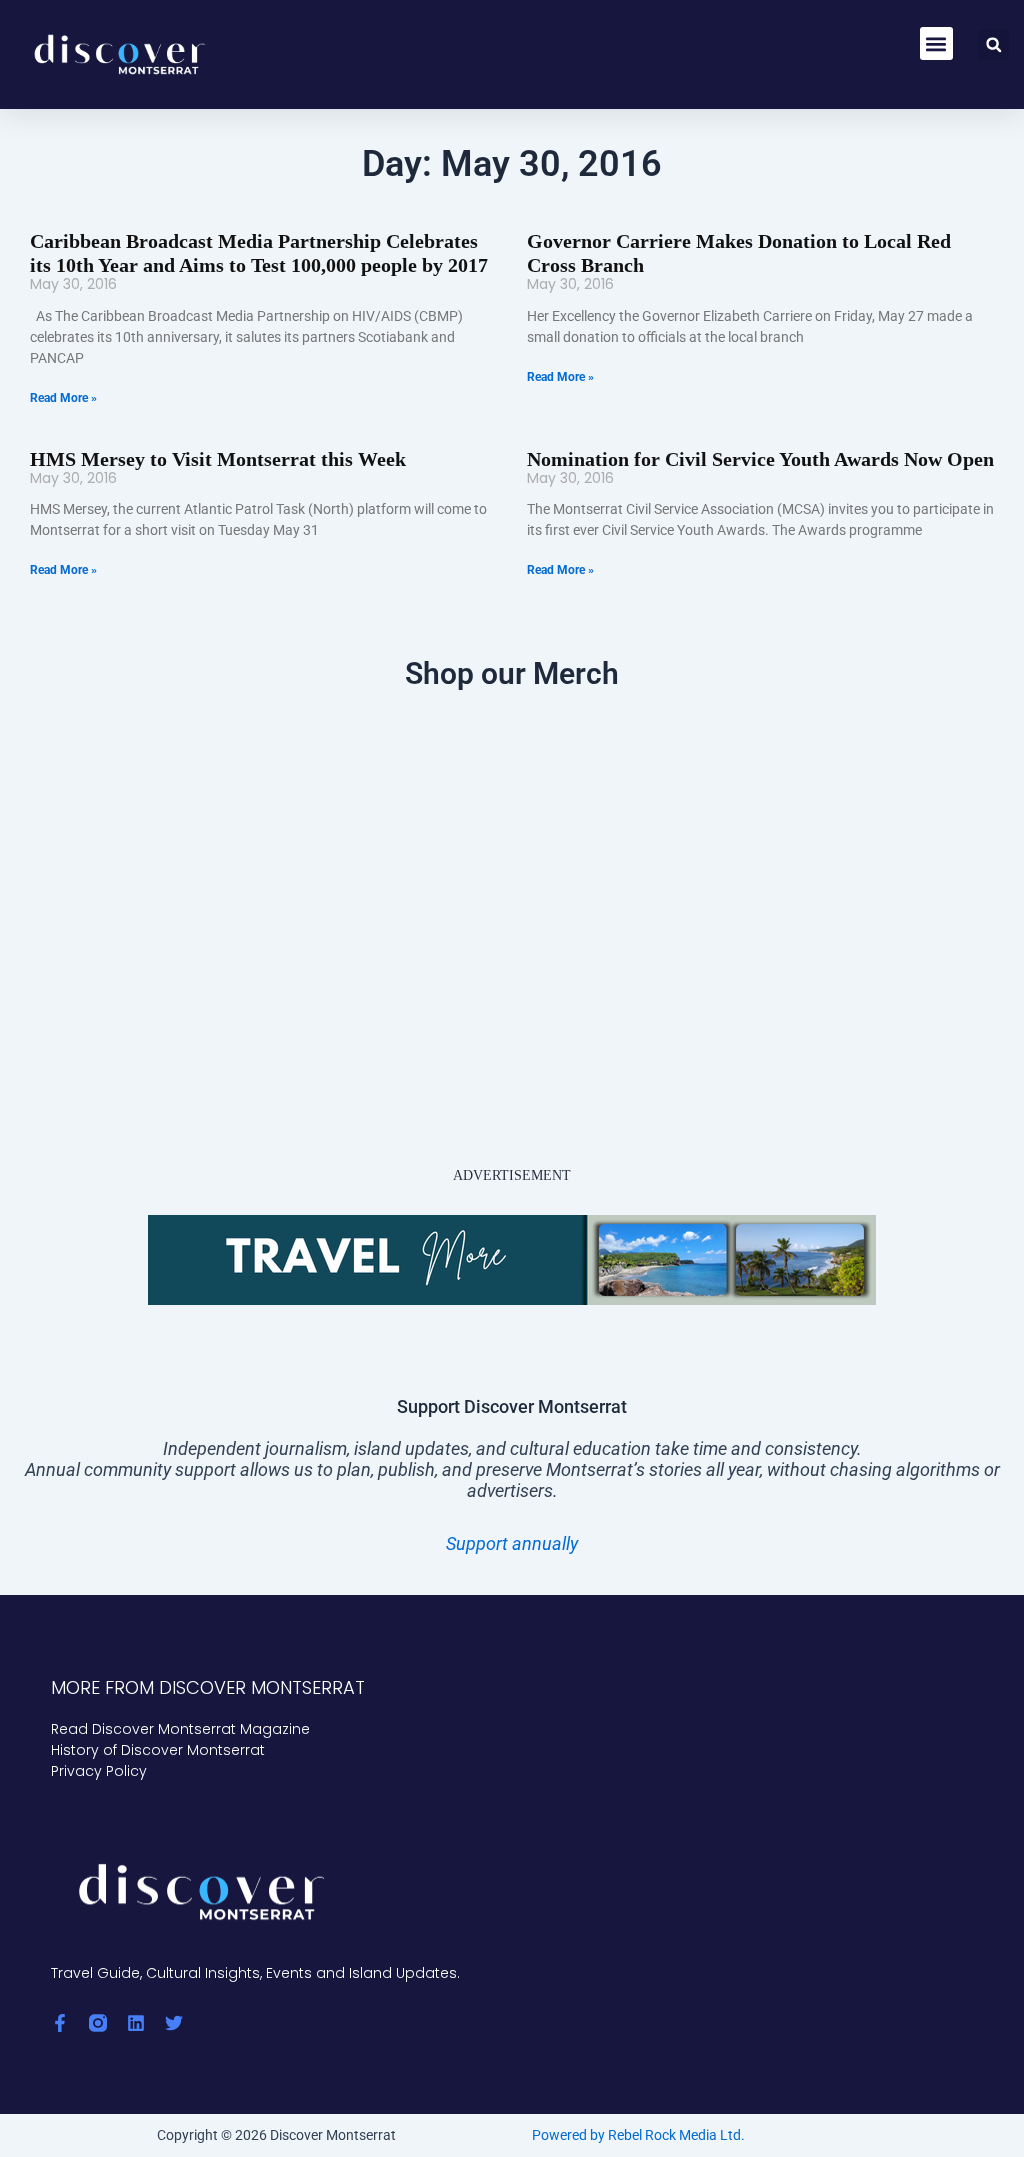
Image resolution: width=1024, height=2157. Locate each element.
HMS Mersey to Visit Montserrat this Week (218, 459)
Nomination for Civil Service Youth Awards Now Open (760, 459)
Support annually (512, 1543)
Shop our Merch (512, 673)
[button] (936, 43)
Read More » (63, 398)
